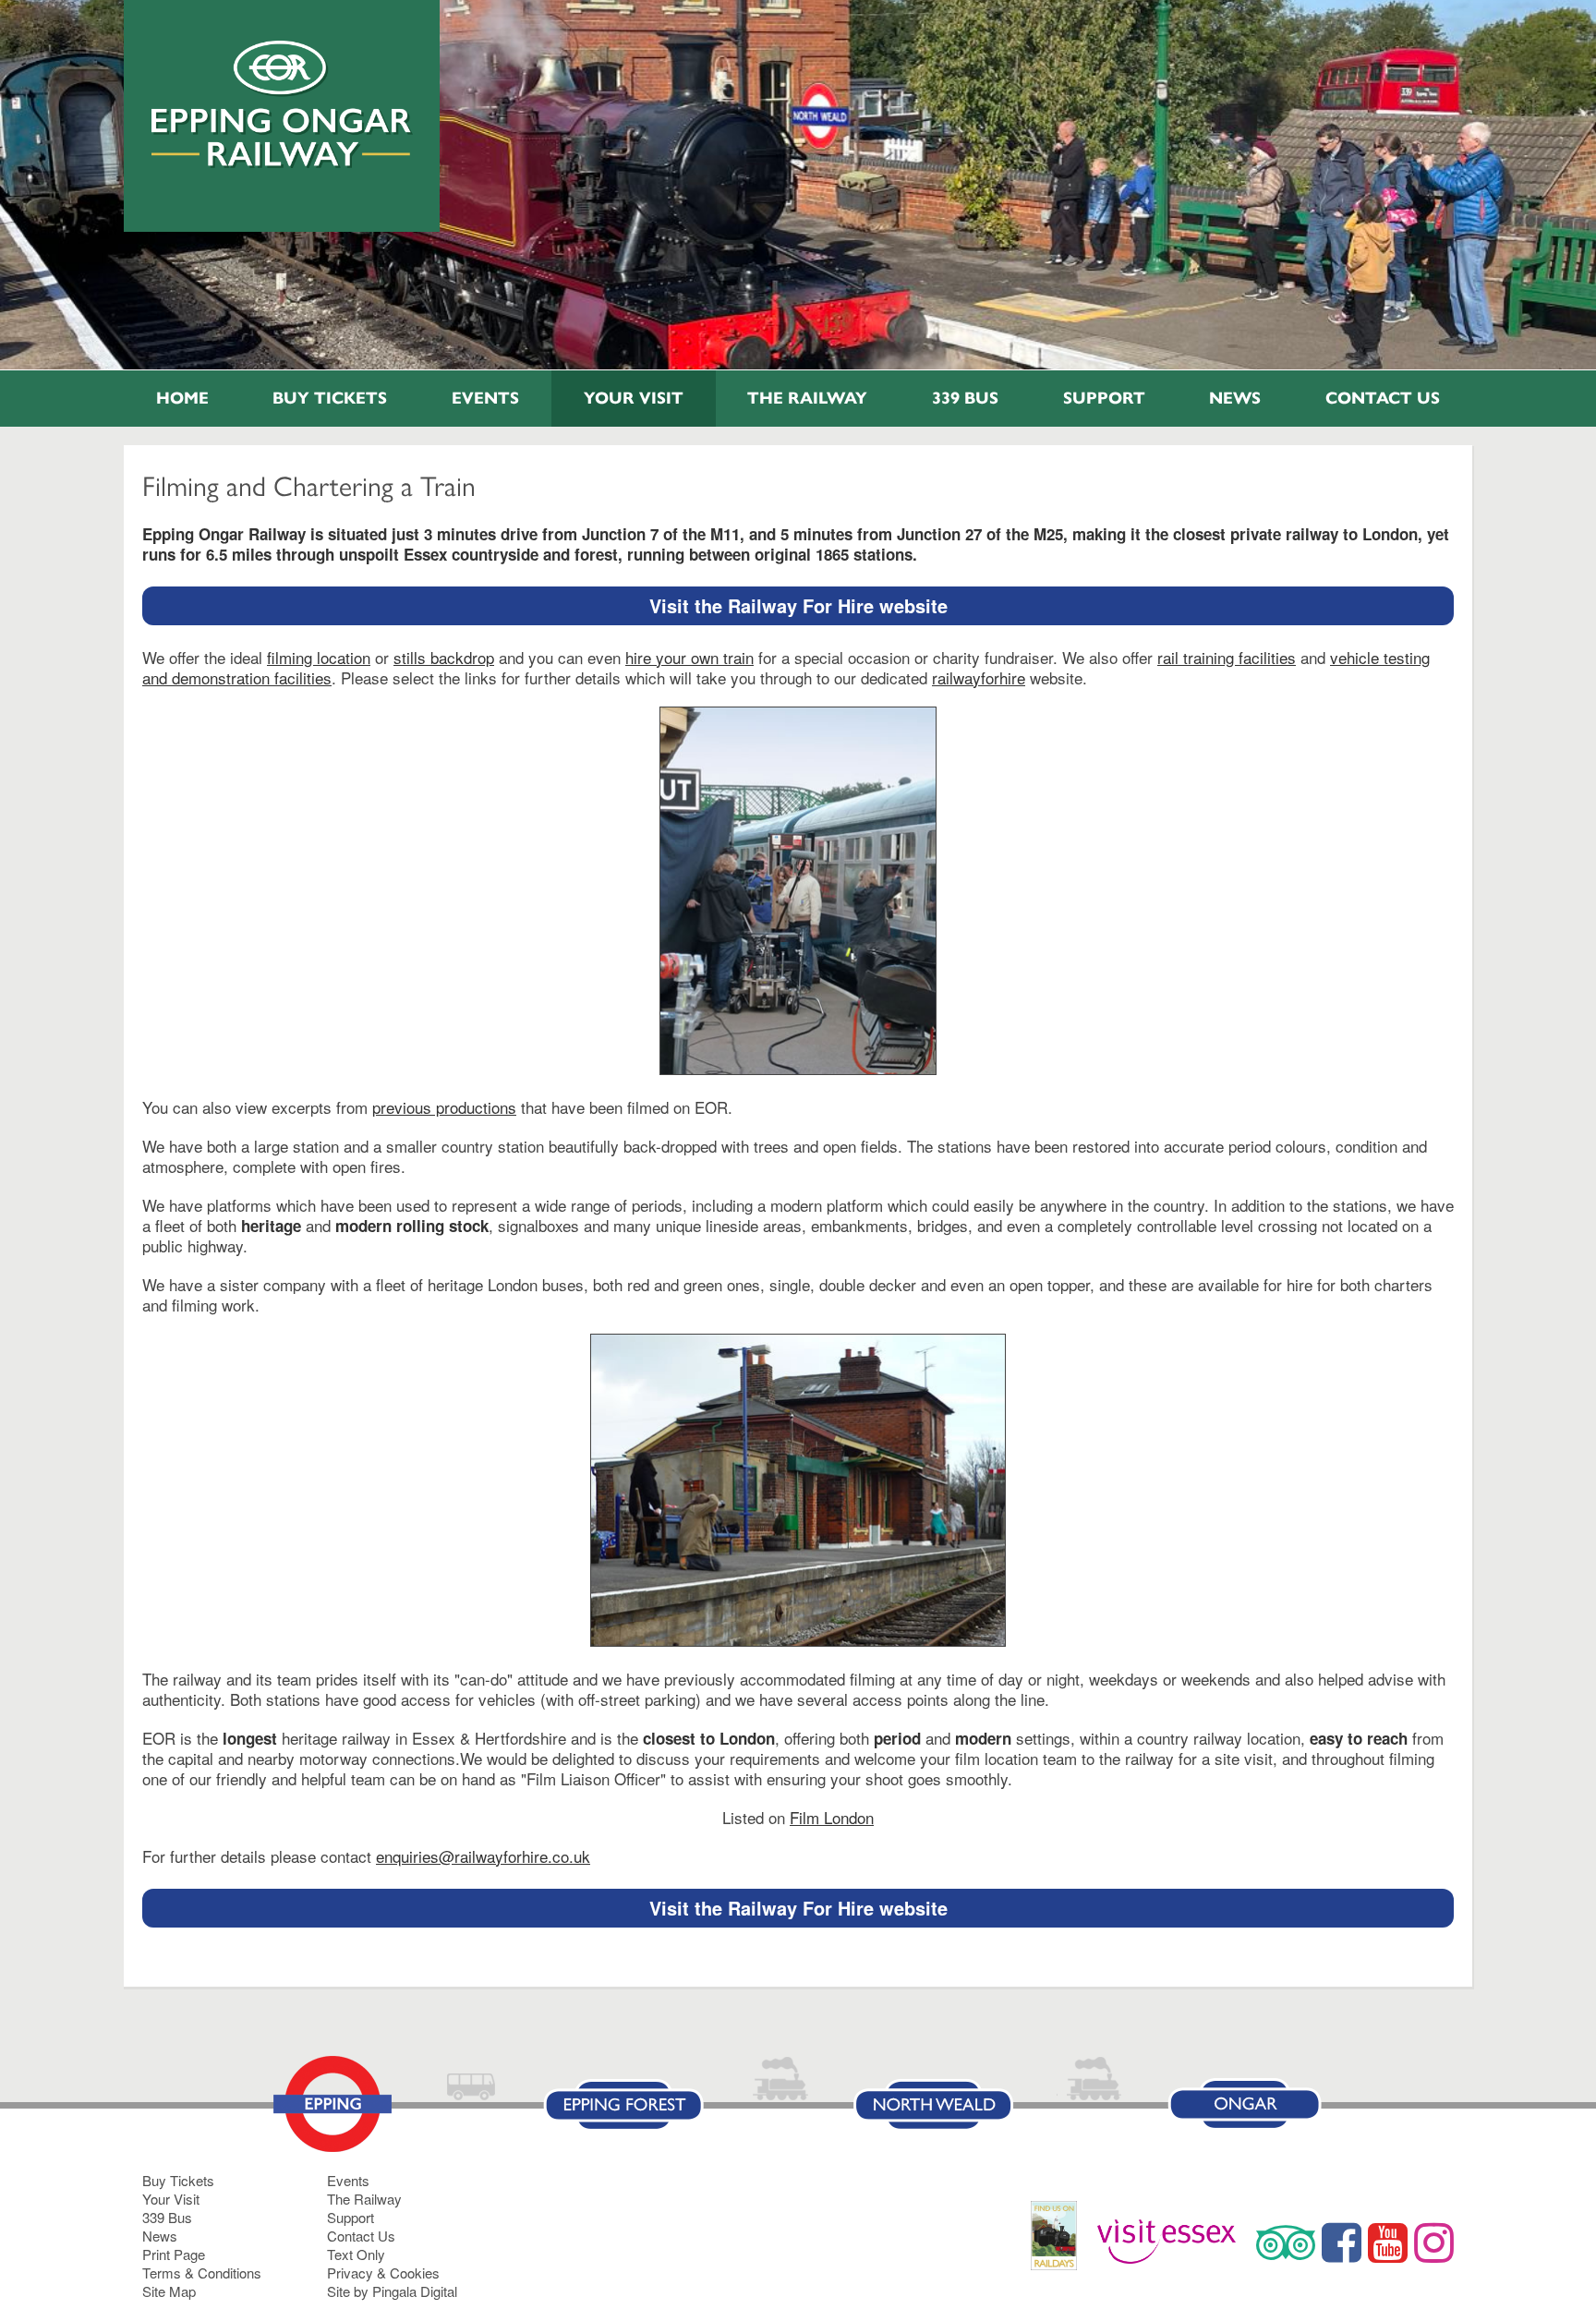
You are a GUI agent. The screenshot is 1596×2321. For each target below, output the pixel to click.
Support (1104, 398)
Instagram (1434, 2242)
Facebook (1342, 2242)
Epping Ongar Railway (282, 104)
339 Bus (965, 398)
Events (485, 398)
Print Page (174, 2254)
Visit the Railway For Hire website (798, 605)
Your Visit (634, 398)
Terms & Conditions (202, 2273)
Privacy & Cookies (383, 2273)
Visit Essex (1173, 2242)
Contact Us (1383, 398)
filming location (319, 657)
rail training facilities (1227, 657)
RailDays (1061, 2245)
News (1235, 398)
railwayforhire (979, 677)
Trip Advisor (1286, 2242)
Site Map (169, 2291)
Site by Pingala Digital (392, 2291)
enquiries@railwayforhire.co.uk (483, 1856)
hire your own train (689, 657)
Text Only (356, 2254)
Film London (832, 1817)
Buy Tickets (330, 398)
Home (182, 398)
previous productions (444, 1107)
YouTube (1388, 2242)
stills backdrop (444, 657)
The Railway (807, 398)
